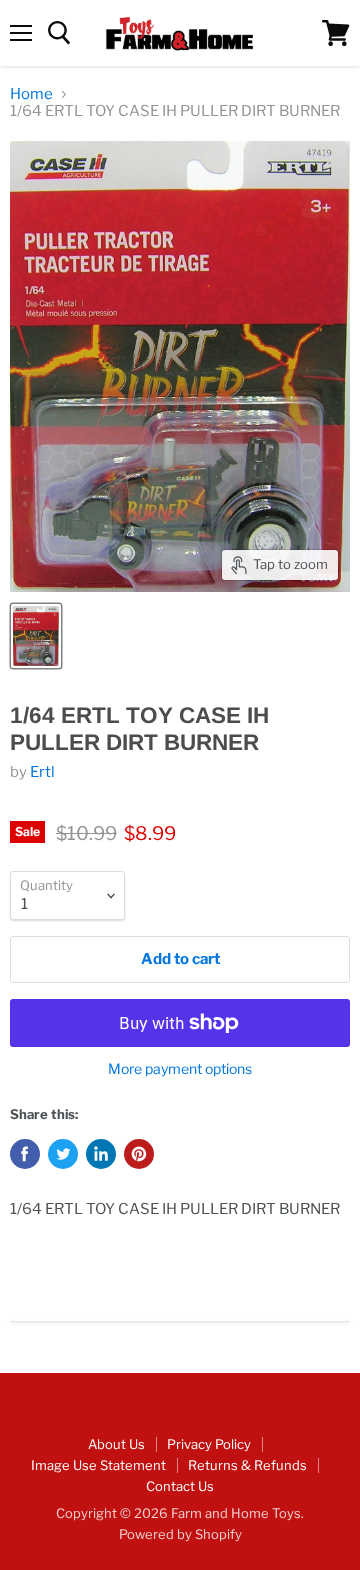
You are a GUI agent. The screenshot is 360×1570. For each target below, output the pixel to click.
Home (31, 94)
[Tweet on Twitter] (63, 1154)
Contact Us (180, 1486)
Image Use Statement (98, 1465)
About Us (116, 1444)
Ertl (42, 772)
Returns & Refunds (247, 1465)
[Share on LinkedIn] (101, 1154)
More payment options (180, 1069)
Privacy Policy (209, 1444)
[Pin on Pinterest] (139, 1154)
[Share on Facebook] (25, 1154)
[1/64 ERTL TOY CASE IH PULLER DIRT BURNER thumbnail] (36, 636)
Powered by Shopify (180, 1534)
